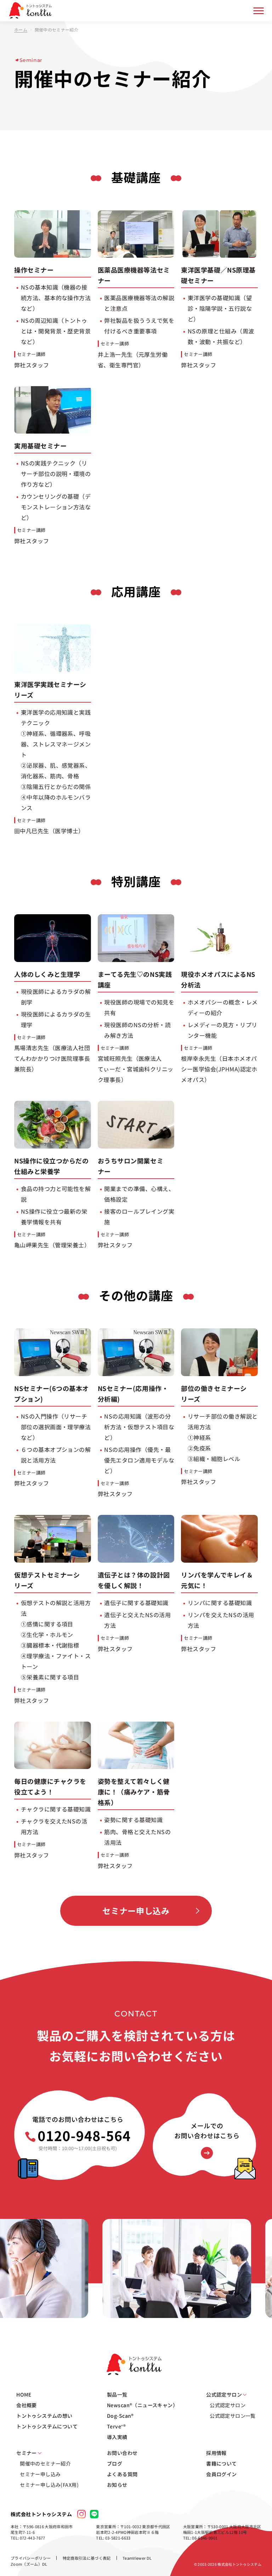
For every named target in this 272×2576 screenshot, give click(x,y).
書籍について (222, 2463)
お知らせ (117, 2485)
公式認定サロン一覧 (233, 2416)
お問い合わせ (122, 2453)
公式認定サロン (228, 2405)
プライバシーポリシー (31, 2558)
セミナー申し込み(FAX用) (49, 2485)
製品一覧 (117, 2394)
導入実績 (117, 2437)
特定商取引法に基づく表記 (87, 2558)
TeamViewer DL (137, 2558)
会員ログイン (222, 2474)
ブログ (115, 2463)
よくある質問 (122, 2474)
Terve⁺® (116, 2426)
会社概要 (27, 2405)
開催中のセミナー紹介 (45, 2463)
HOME (24, 2394)
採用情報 (216, 2453)
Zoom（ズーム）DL (29, 2564)
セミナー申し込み (136, 1911)
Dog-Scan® (120, 2416)
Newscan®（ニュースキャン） (142, 2405)
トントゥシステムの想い (44, 2416)
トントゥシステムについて (47, 2426)
